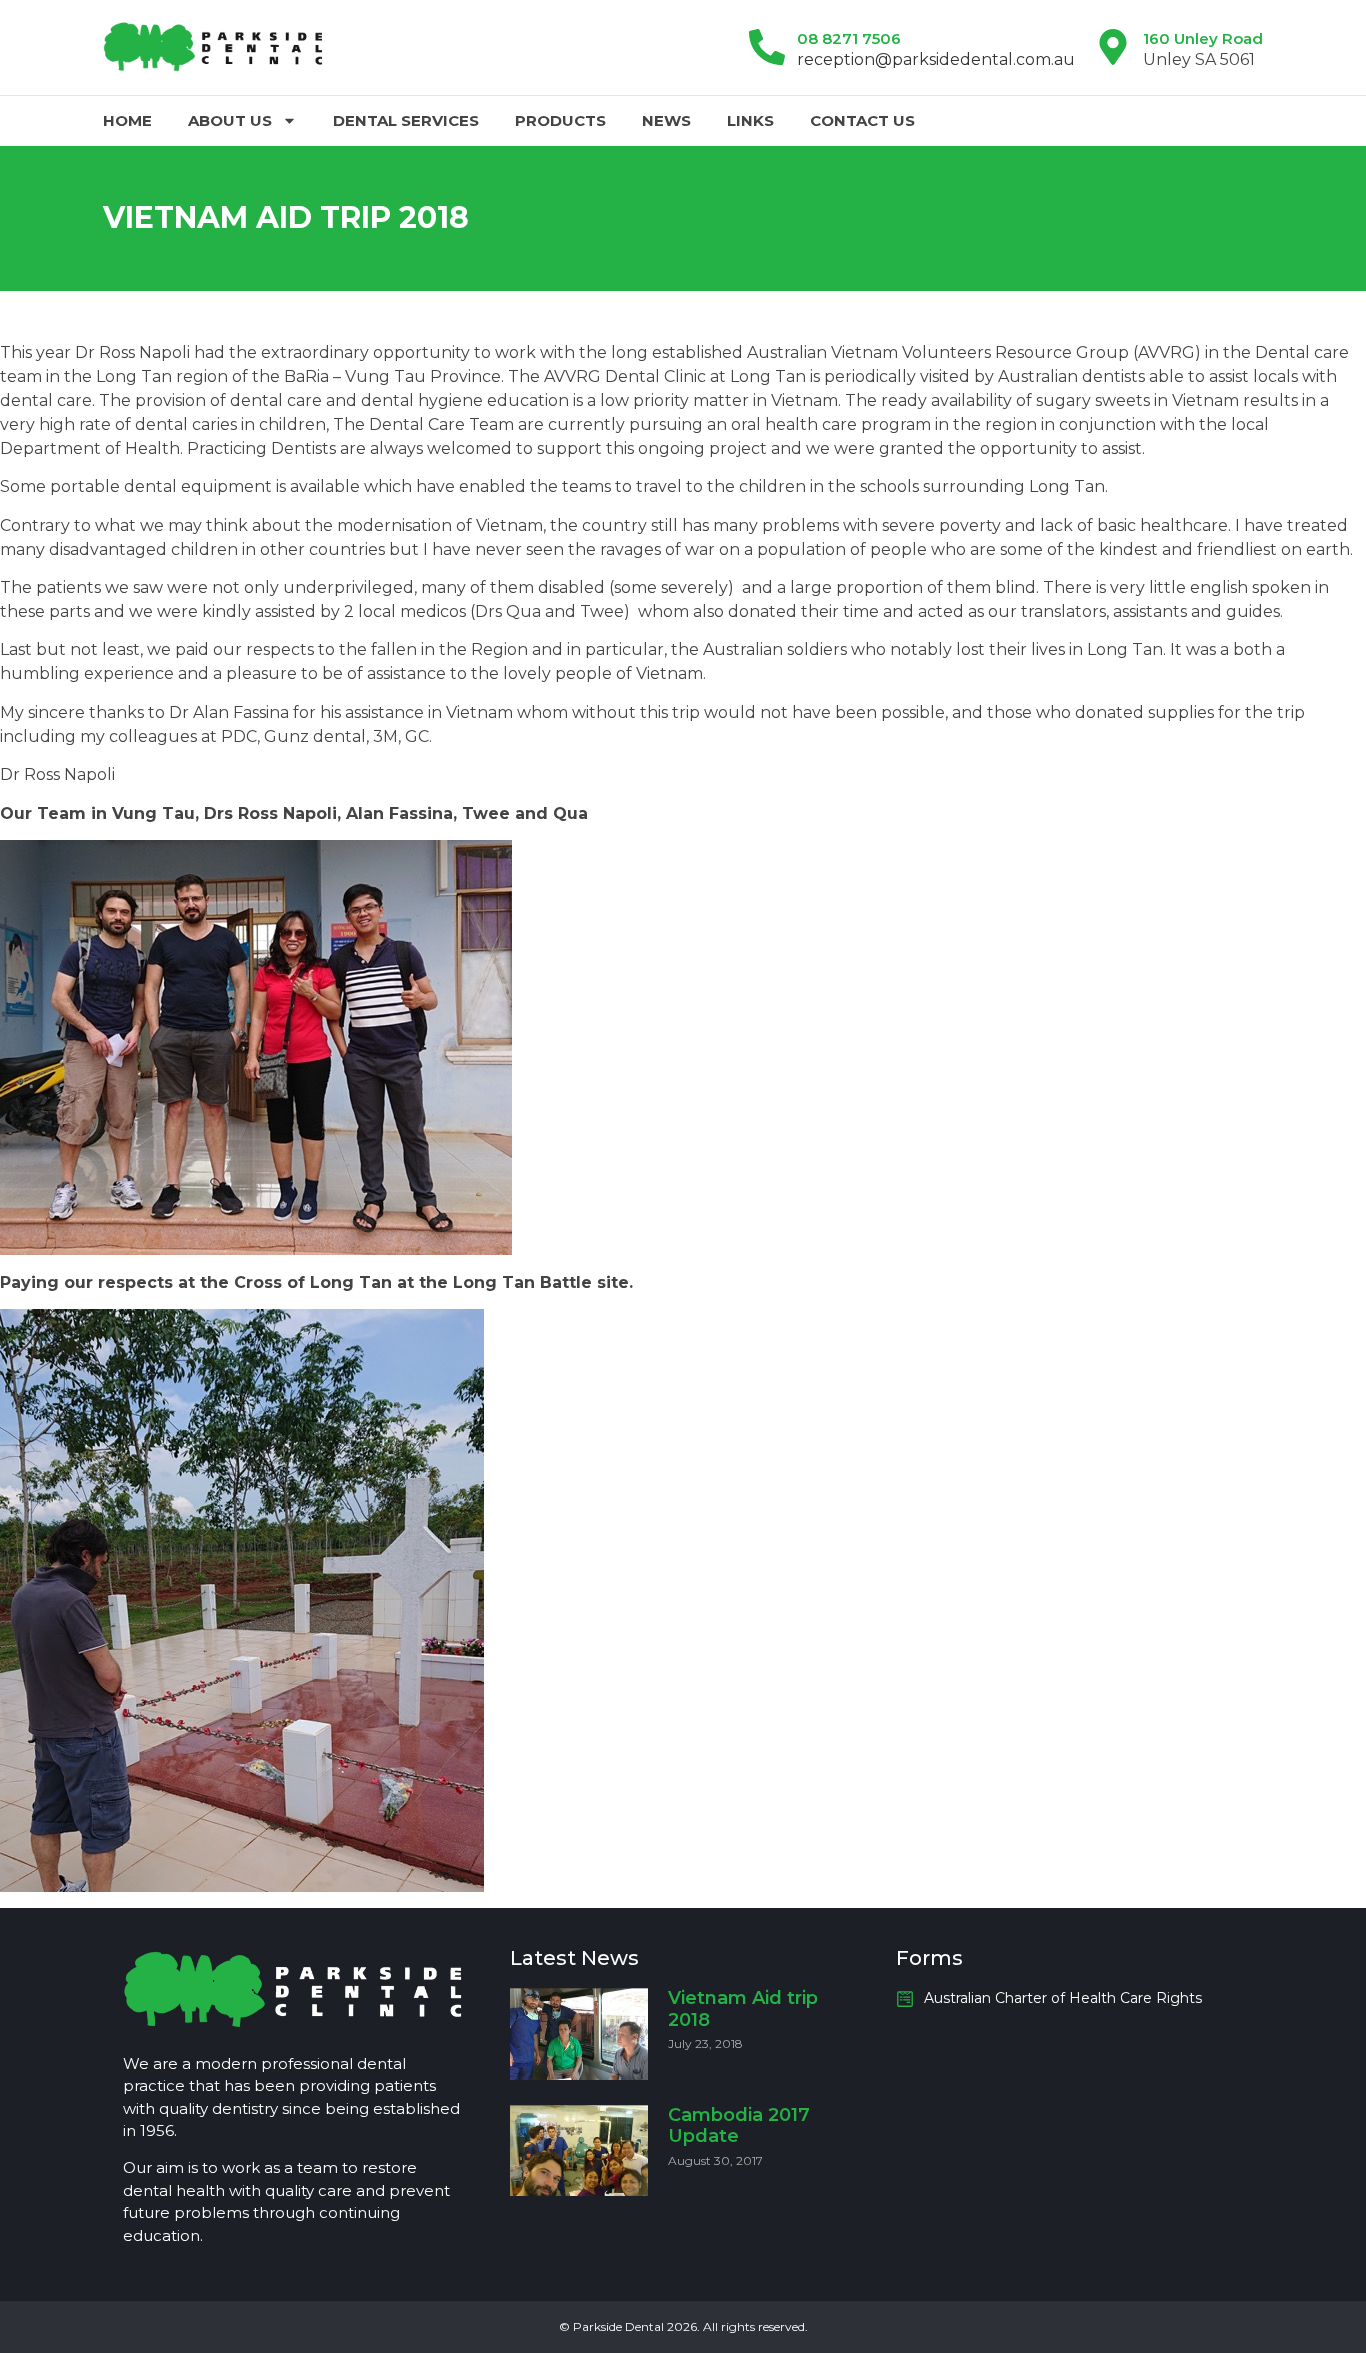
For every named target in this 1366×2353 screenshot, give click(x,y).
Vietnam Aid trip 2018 (743, 2009)
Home (127, 120)
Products (560, 120)
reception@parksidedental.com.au (936, 59)
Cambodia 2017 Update (739, 2126)
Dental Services (406, 120)
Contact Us (862, 120)
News (666, 120)
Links (750, 120)
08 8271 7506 (849, 38)
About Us (230, 120)
